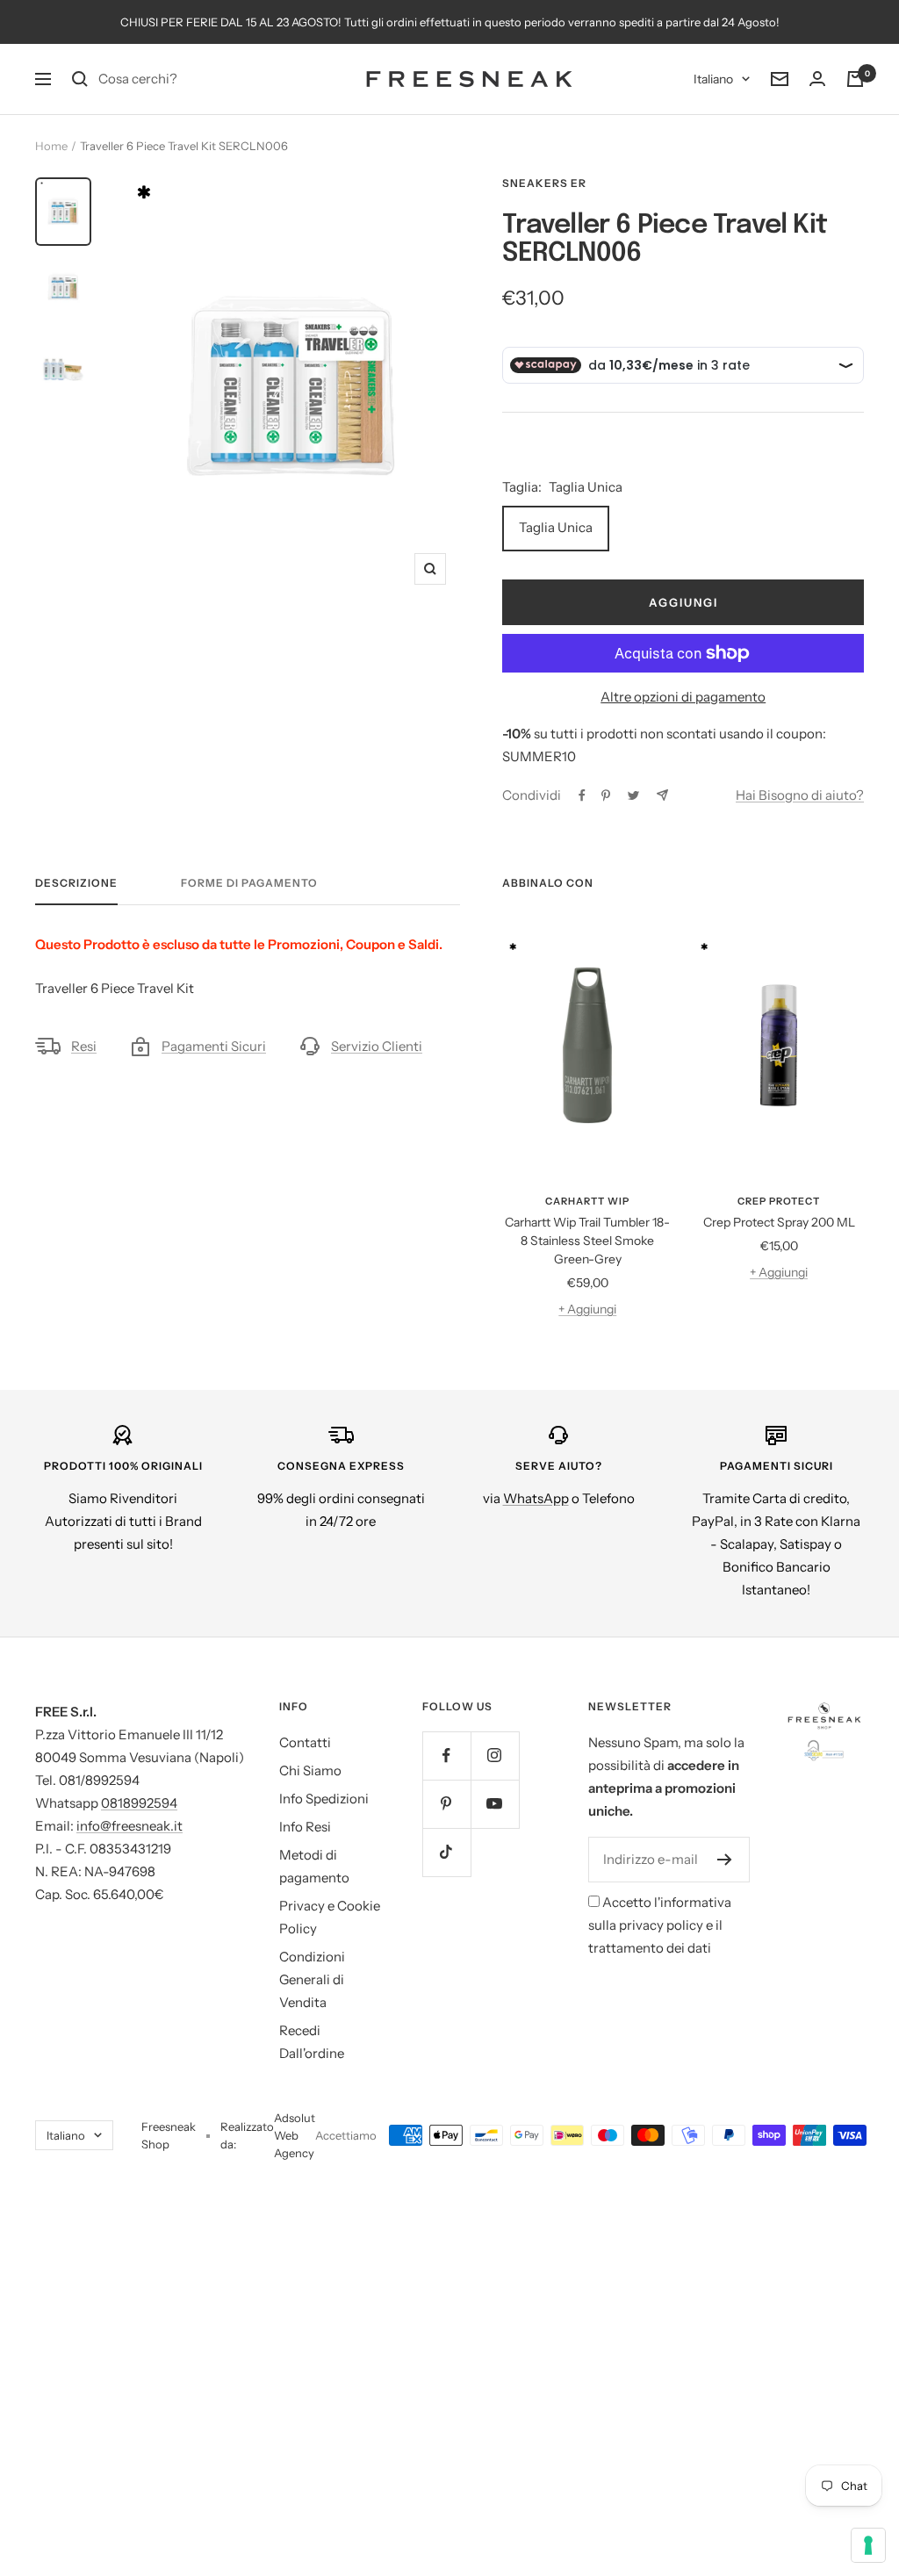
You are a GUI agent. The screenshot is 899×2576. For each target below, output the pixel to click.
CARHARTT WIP (587, 1201)
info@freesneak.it (129, 1826)
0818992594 (139, 1803)
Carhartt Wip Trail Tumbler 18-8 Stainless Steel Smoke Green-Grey (587, 1241)
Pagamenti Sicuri (214, 1046)
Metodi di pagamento (314, 1866)
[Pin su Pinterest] (606, 795)
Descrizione (76, 883)
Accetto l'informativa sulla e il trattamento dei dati (660, 1925)
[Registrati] (725, 1860)
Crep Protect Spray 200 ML (779, 1222)
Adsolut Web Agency (295, 2135)
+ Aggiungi (587, 1309)
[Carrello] (855, 79)
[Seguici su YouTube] (495, 1804)
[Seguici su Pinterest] (446, 1804)
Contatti (305, 1742)
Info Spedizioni (324, 1799)
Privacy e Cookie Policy (330, 1917)
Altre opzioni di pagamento (683, 697)
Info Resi (305, 1827)
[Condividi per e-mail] (662, 795)
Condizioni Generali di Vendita (312, 1979)
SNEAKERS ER (544, 183)
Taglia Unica (556, 527)
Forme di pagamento (249, 883)
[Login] (817, 79)
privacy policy (661, 1925)
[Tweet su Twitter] (633, 795)
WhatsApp (536, 1498)
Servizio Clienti (377, 1046)
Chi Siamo (310, 1770)
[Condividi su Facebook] (582, 795)
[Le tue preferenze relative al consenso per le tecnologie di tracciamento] (868, 2545)
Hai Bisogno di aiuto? (800, 795)
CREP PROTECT (779, 1201)
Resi (84, 1046)
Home (51, 146)
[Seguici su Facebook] (446, 1756)
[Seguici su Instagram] (495, 1756)
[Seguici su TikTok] (446, 1852)
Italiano (713, 79)
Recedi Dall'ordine (312, 2042)
